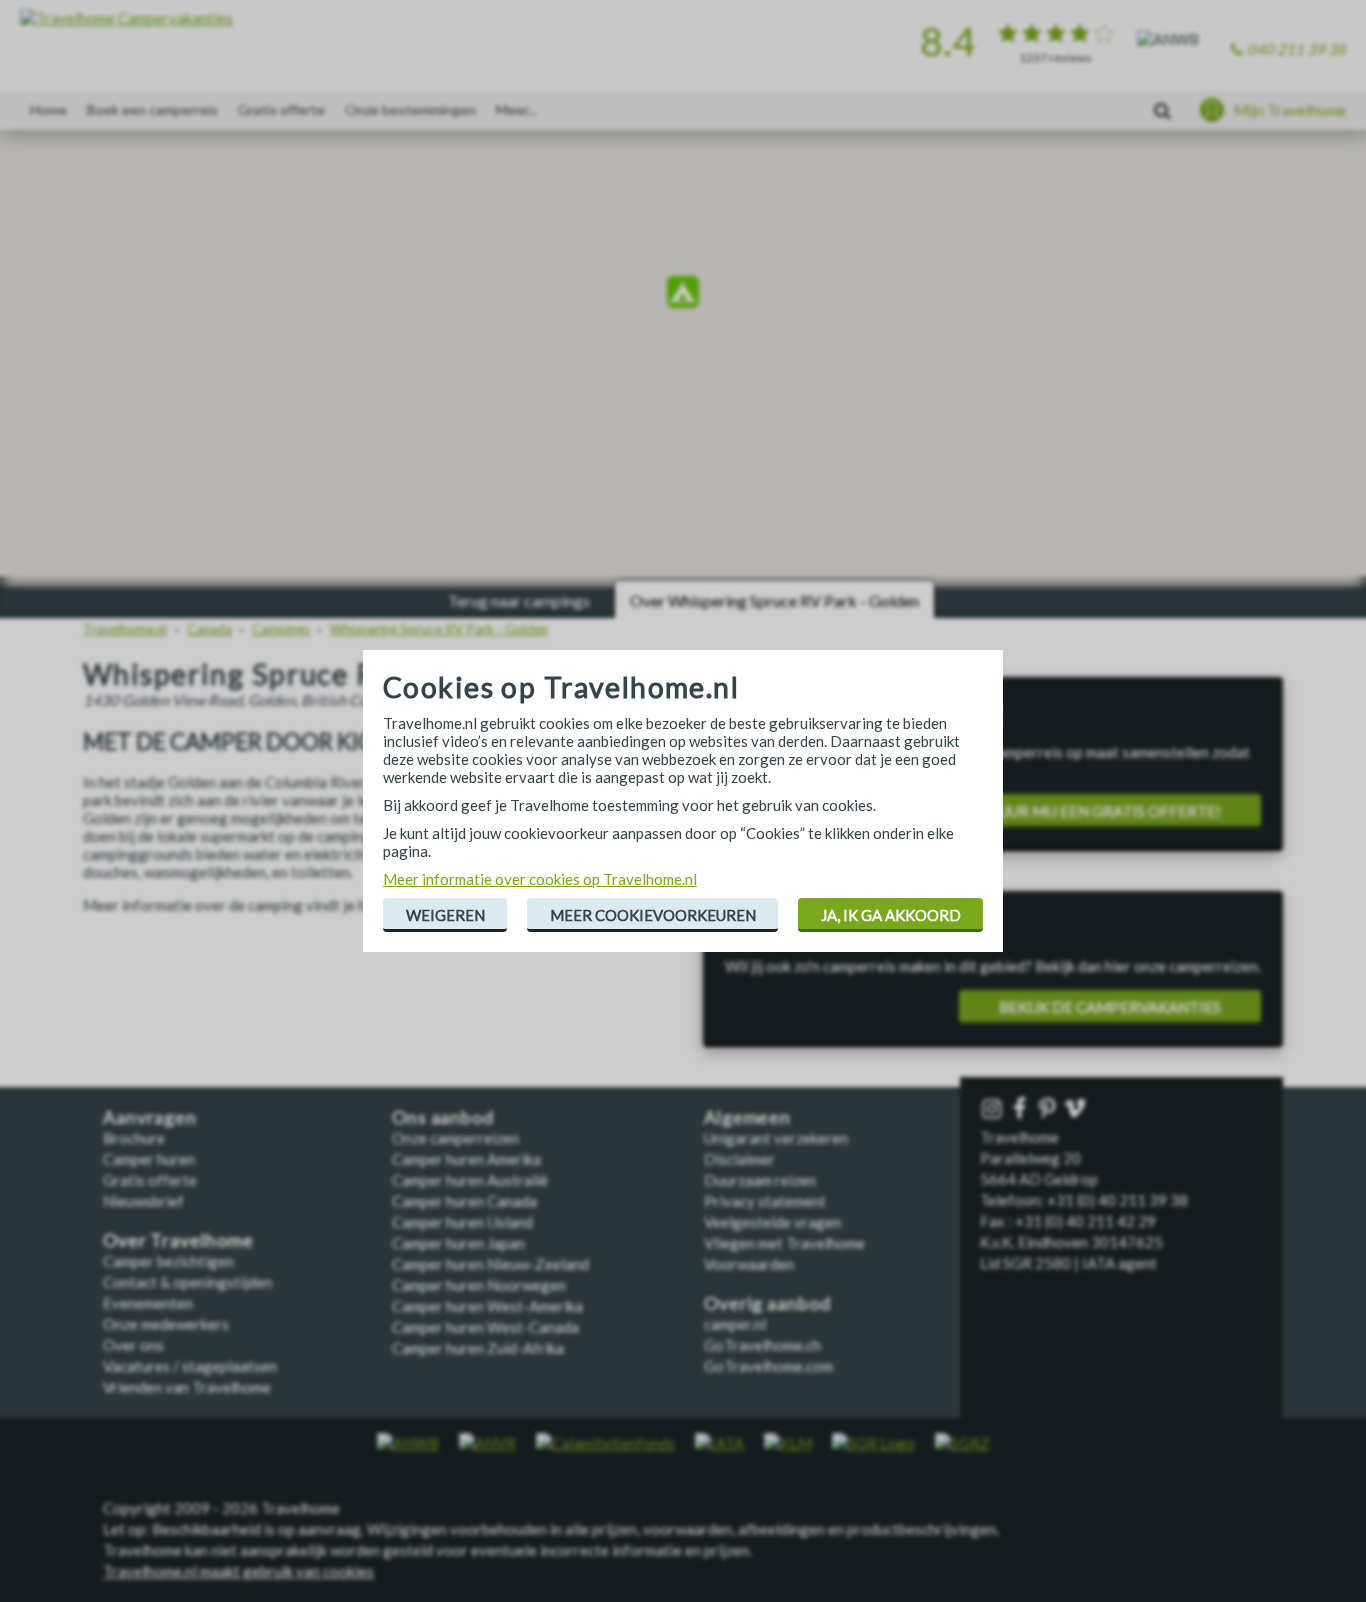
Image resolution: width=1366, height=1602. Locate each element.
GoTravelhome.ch (762, 1345)
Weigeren (445, 915)
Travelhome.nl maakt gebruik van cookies (238, 1571)
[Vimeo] (1077, 1109)
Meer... (516, 109)
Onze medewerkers (166, 1324)
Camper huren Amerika (466, 1159)
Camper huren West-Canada (485, 1327)
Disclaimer (739, 1159)
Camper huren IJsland (462, 1222)
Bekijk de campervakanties (1110, 1007)
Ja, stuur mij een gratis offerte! (1090, 811)
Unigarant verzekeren (776, 1138)
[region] (683, 295)
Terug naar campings (519, 600)
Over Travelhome (178, 1240)
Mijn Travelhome (1290, 110)
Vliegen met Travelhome (784, 1243)
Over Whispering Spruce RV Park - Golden (774, 600)
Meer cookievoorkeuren (653, 915)
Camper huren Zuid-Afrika (478, 1348)
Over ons (133, 1345)
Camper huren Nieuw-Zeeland (490, 1264)
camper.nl (735, 1324)
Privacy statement (765, 1201)
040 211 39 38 (1296, 49)
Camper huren (149, 1159)
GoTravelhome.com (768, 1366)
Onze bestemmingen (410, 109)
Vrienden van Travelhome (187, 1387)
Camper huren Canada (464, 1201)
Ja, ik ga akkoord (891, 915)
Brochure (134, 1138)
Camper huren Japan (458, 1243)
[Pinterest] (1049, 1109)
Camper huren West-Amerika (487, 1306)
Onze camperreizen (455, 1138)
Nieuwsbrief (143, 1201)
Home (48, 109)
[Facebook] (1022, 1109)
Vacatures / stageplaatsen (190, 1366)
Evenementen (148, 1303)
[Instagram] (994, 1109)
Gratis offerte (281, 109)
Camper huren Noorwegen (479, 1285)
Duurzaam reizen (760, 1180)
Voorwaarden (749, 1264)
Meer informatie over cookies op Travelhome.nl (540, 879)
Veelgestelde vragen (772, 1222)
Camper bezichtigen (168, 1261)
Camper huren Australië (470, 1180)
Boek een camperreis (152, 109)
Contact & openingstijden (187, 1282)
